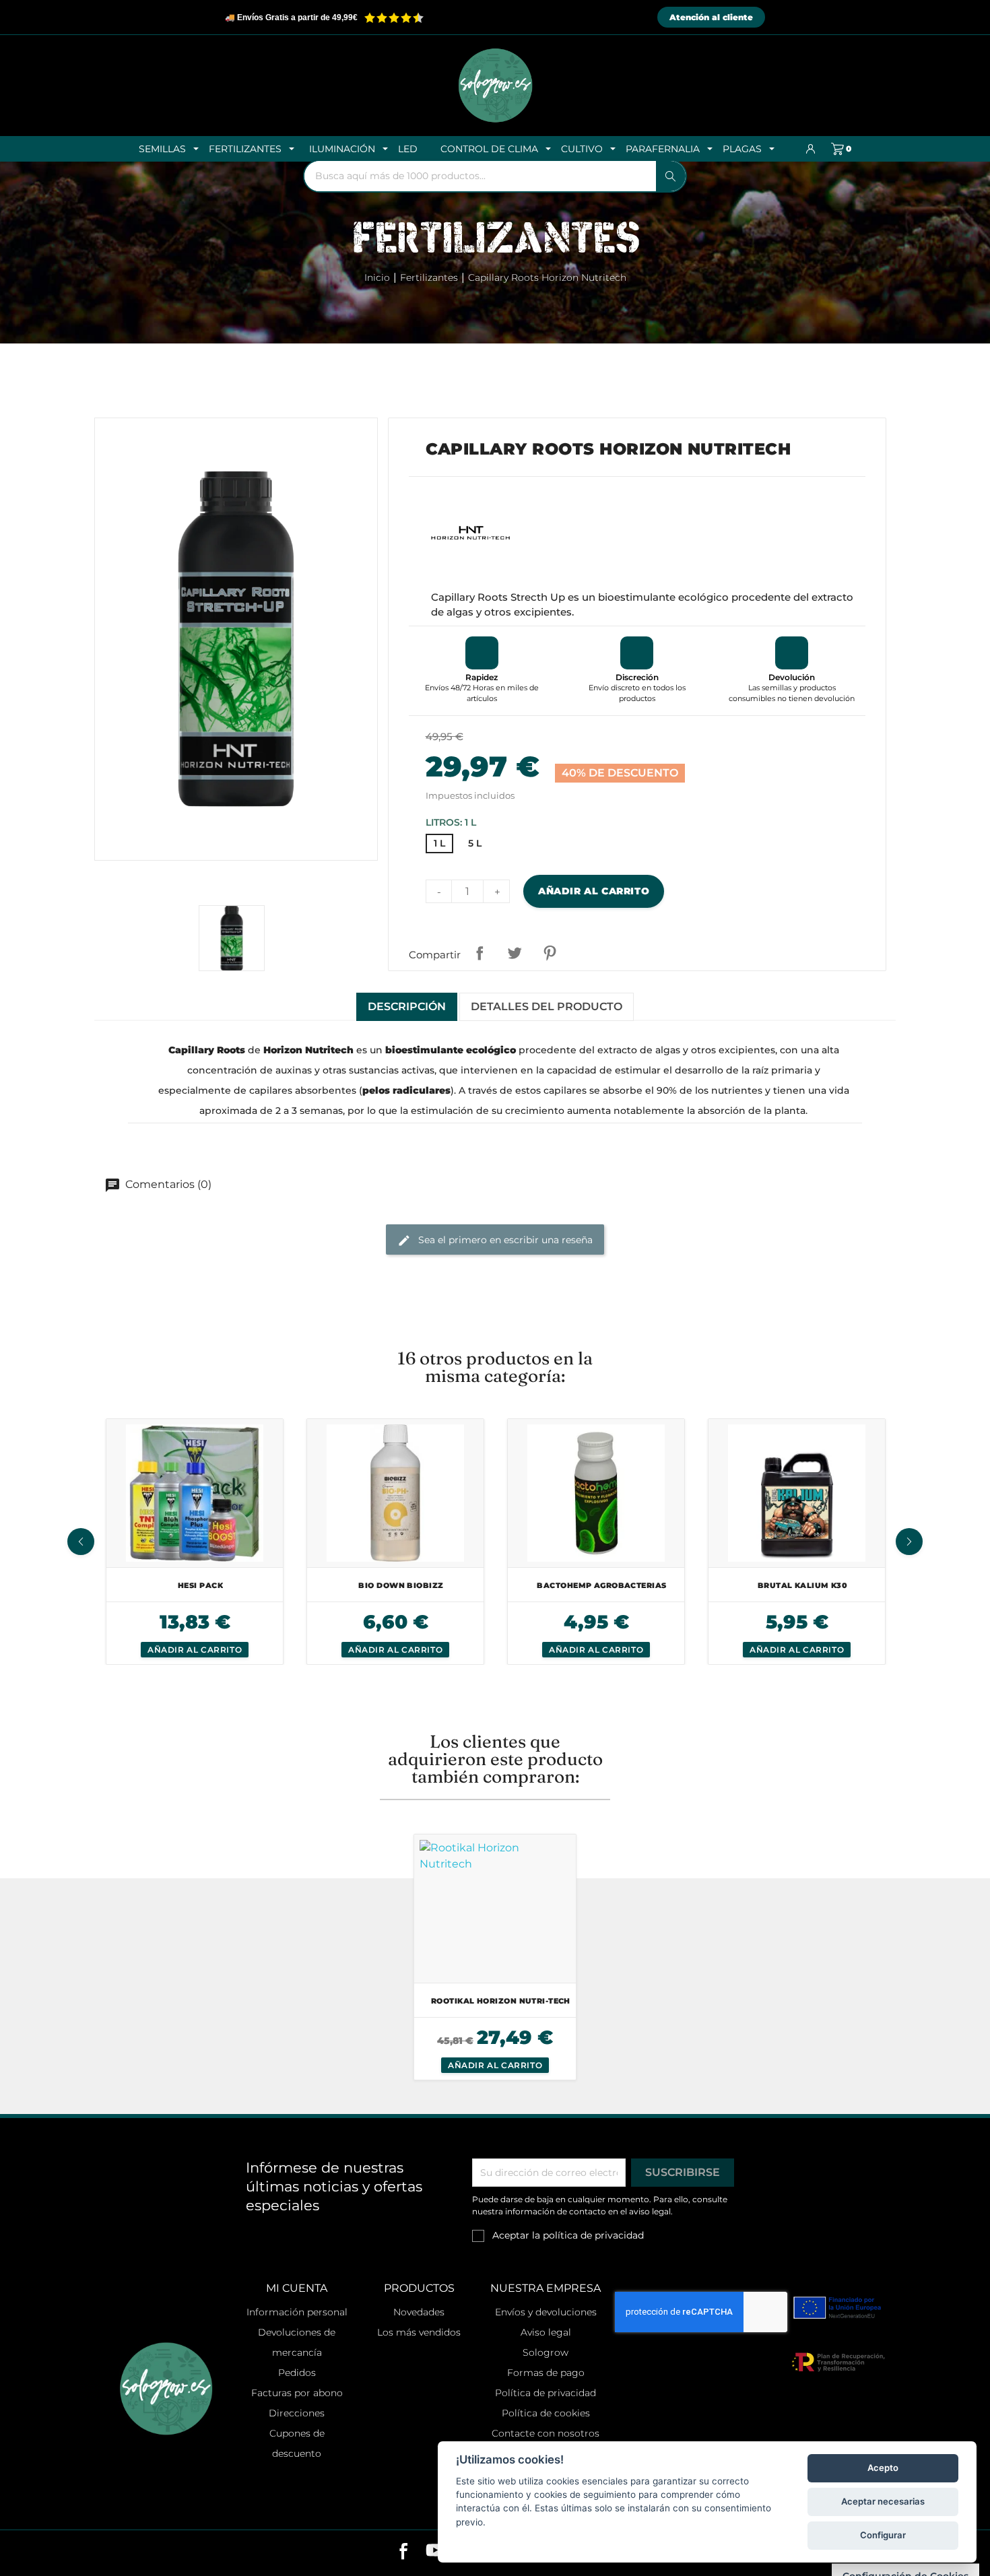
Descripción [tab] (407, 1006)
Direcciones (297, 2413)
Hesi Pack (200, 1585)
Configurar (883, 2535)
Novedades (419, 2312)
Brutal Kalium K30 (802, 1585)
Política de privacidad (546, 2393)
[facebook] (404, 2553)
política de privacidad (593, 2235)
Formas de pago (546, 2373)
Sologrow (546, 2352)
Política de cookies (546, 2413)
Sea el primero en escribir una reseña (504, 1240)
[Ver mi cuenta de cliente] (811, 149)
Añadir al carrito (594, 891)
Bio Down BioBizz (401, 1585)
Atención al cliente (711, 17)
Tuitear (515, 953)
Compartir (480, 953)
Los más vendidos (419, 2332)
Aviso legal (546, 2332)
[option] (195, 1542)
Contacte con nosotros (546, 2433)
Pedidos (297, 2373)
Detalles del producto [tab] (547, 1006)
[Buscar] (671, 176)
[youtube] (435, 2553)
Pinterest (550, 953)
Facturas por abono (297, 2393)
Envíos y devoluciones (546, 2312)
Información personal (297, 2312)
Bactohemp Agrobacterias (601, 1585)
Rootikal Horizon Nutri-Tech (501, 2001)
